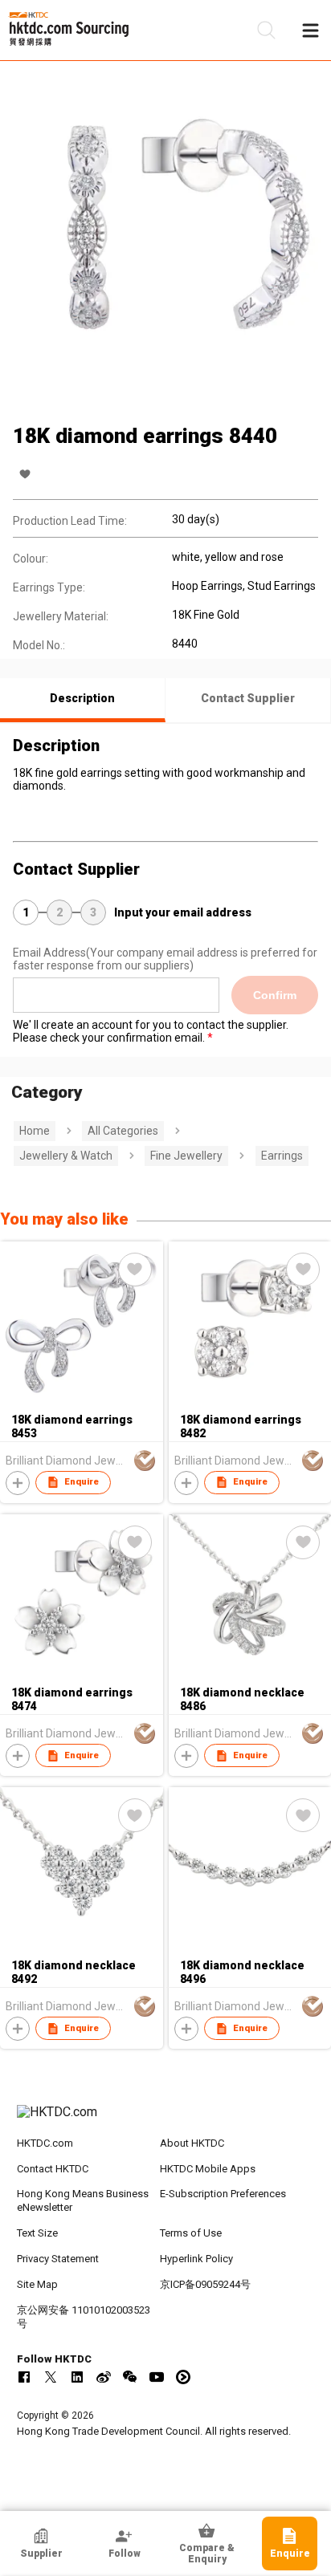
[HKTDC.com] (166, 2120)
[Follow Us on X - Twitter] (51, 2377)
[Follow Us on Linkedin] (77, 2377)
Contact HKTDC (53, 2169)
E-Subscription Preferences (223, 2194)
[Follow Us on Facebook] (24, 2377)
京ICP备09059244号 (205, 2284)
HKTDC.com (45, 2143)
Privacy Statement (58, 2259)
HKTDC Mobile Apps (208, 2169)
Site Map (37, 2284)
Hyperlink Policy (196, 2259)
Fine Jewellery (186, 1156)
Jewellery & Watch (66, 1156)
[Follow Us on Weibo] (104, 2377)
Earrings (282, 1156)
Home (35, 1131)
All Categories (123, 1131)
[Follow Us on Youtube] (157, 2377)
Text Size (37, 2233)
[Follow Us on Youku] (183, 2377)
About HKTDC (192, 2143)
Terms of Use (191, 2233)
